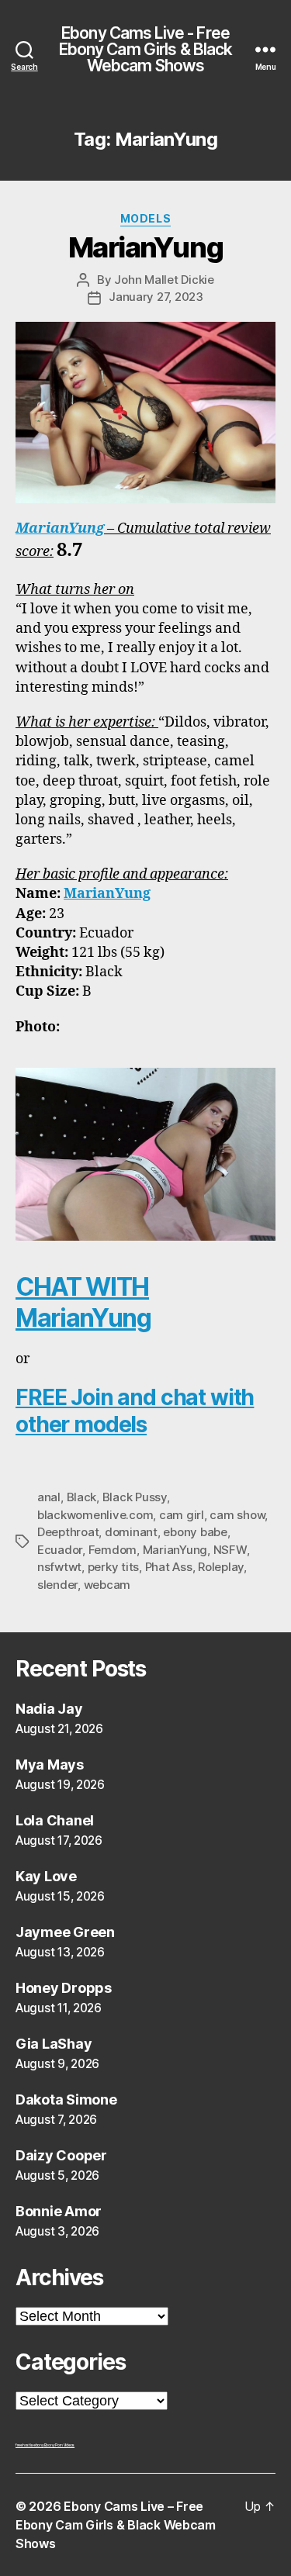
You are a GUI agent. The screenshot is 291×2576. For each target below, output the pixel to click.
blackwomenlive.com (95, 1515)
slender (57, 1585)
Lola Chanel (55, 1820)
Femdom (113, 1550)
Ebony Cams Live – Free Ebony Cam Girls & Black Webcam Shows (116, 2525)
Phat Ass (169, 1567)
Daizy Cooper (61, 2155)
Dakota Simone (66, 2099)
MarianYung (145, 247)
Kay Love (46, 1876)
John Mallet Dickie (164, 280)
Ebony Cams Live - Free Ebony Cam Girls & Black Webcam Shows (146, 49)
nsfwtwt (59, 1567)
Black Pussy (135, 1497)
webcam (107, 1585)
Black (82, 1497)
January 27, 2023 (156, 297)
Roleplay (221, 1567)
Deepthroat (68, 1532)
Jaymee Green (65, 1932)
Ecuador (60, 1550)
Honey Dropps (64, 1988)
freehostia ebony (30, 2445)
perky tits (113, 1567)
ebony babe (195, 1532)
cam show (237, 1515)
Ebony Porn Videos (59, 2445)
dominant (131, 1532)
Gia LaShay (54, 2044)
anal (49, 1497)
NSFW (230, 1550)
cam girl (182, 1515)
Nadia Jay (49, 1709)
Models (145, 218)
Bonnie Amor (59, 2211)
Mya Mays (50, 1765)
